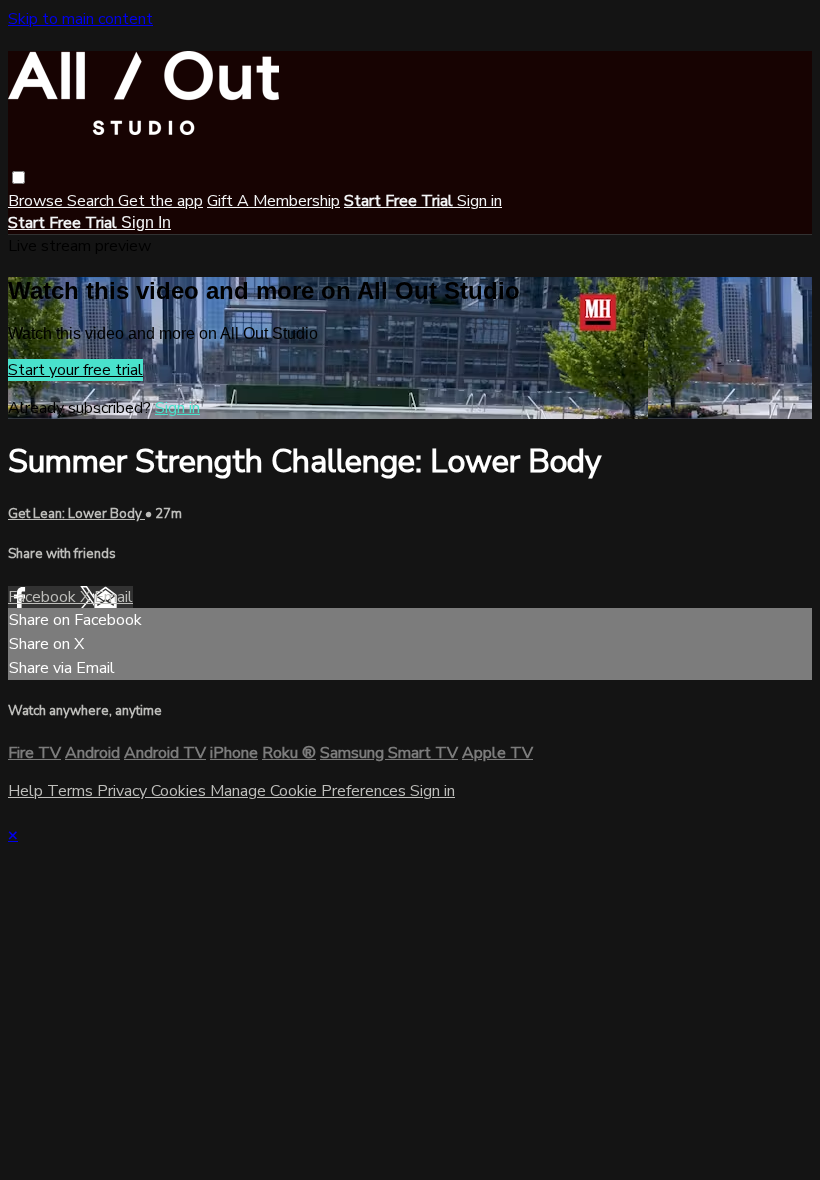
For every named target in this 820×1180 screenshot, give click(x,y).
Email (113, 597)
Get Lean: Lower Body (76, 514)
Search (92, 201)
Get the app (160, 201)
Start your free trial (75, 370)
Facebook (44, 597)
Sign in (479, 201)
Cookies (180, 791)
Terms (72, 791)
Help (27, 791)
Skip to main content (80, 19)
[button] (18, 177)
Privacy (124, 791)
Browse (37, 201)
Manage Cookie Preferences (310, 791)
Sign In (146, 222)
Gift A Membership (273, 201)
